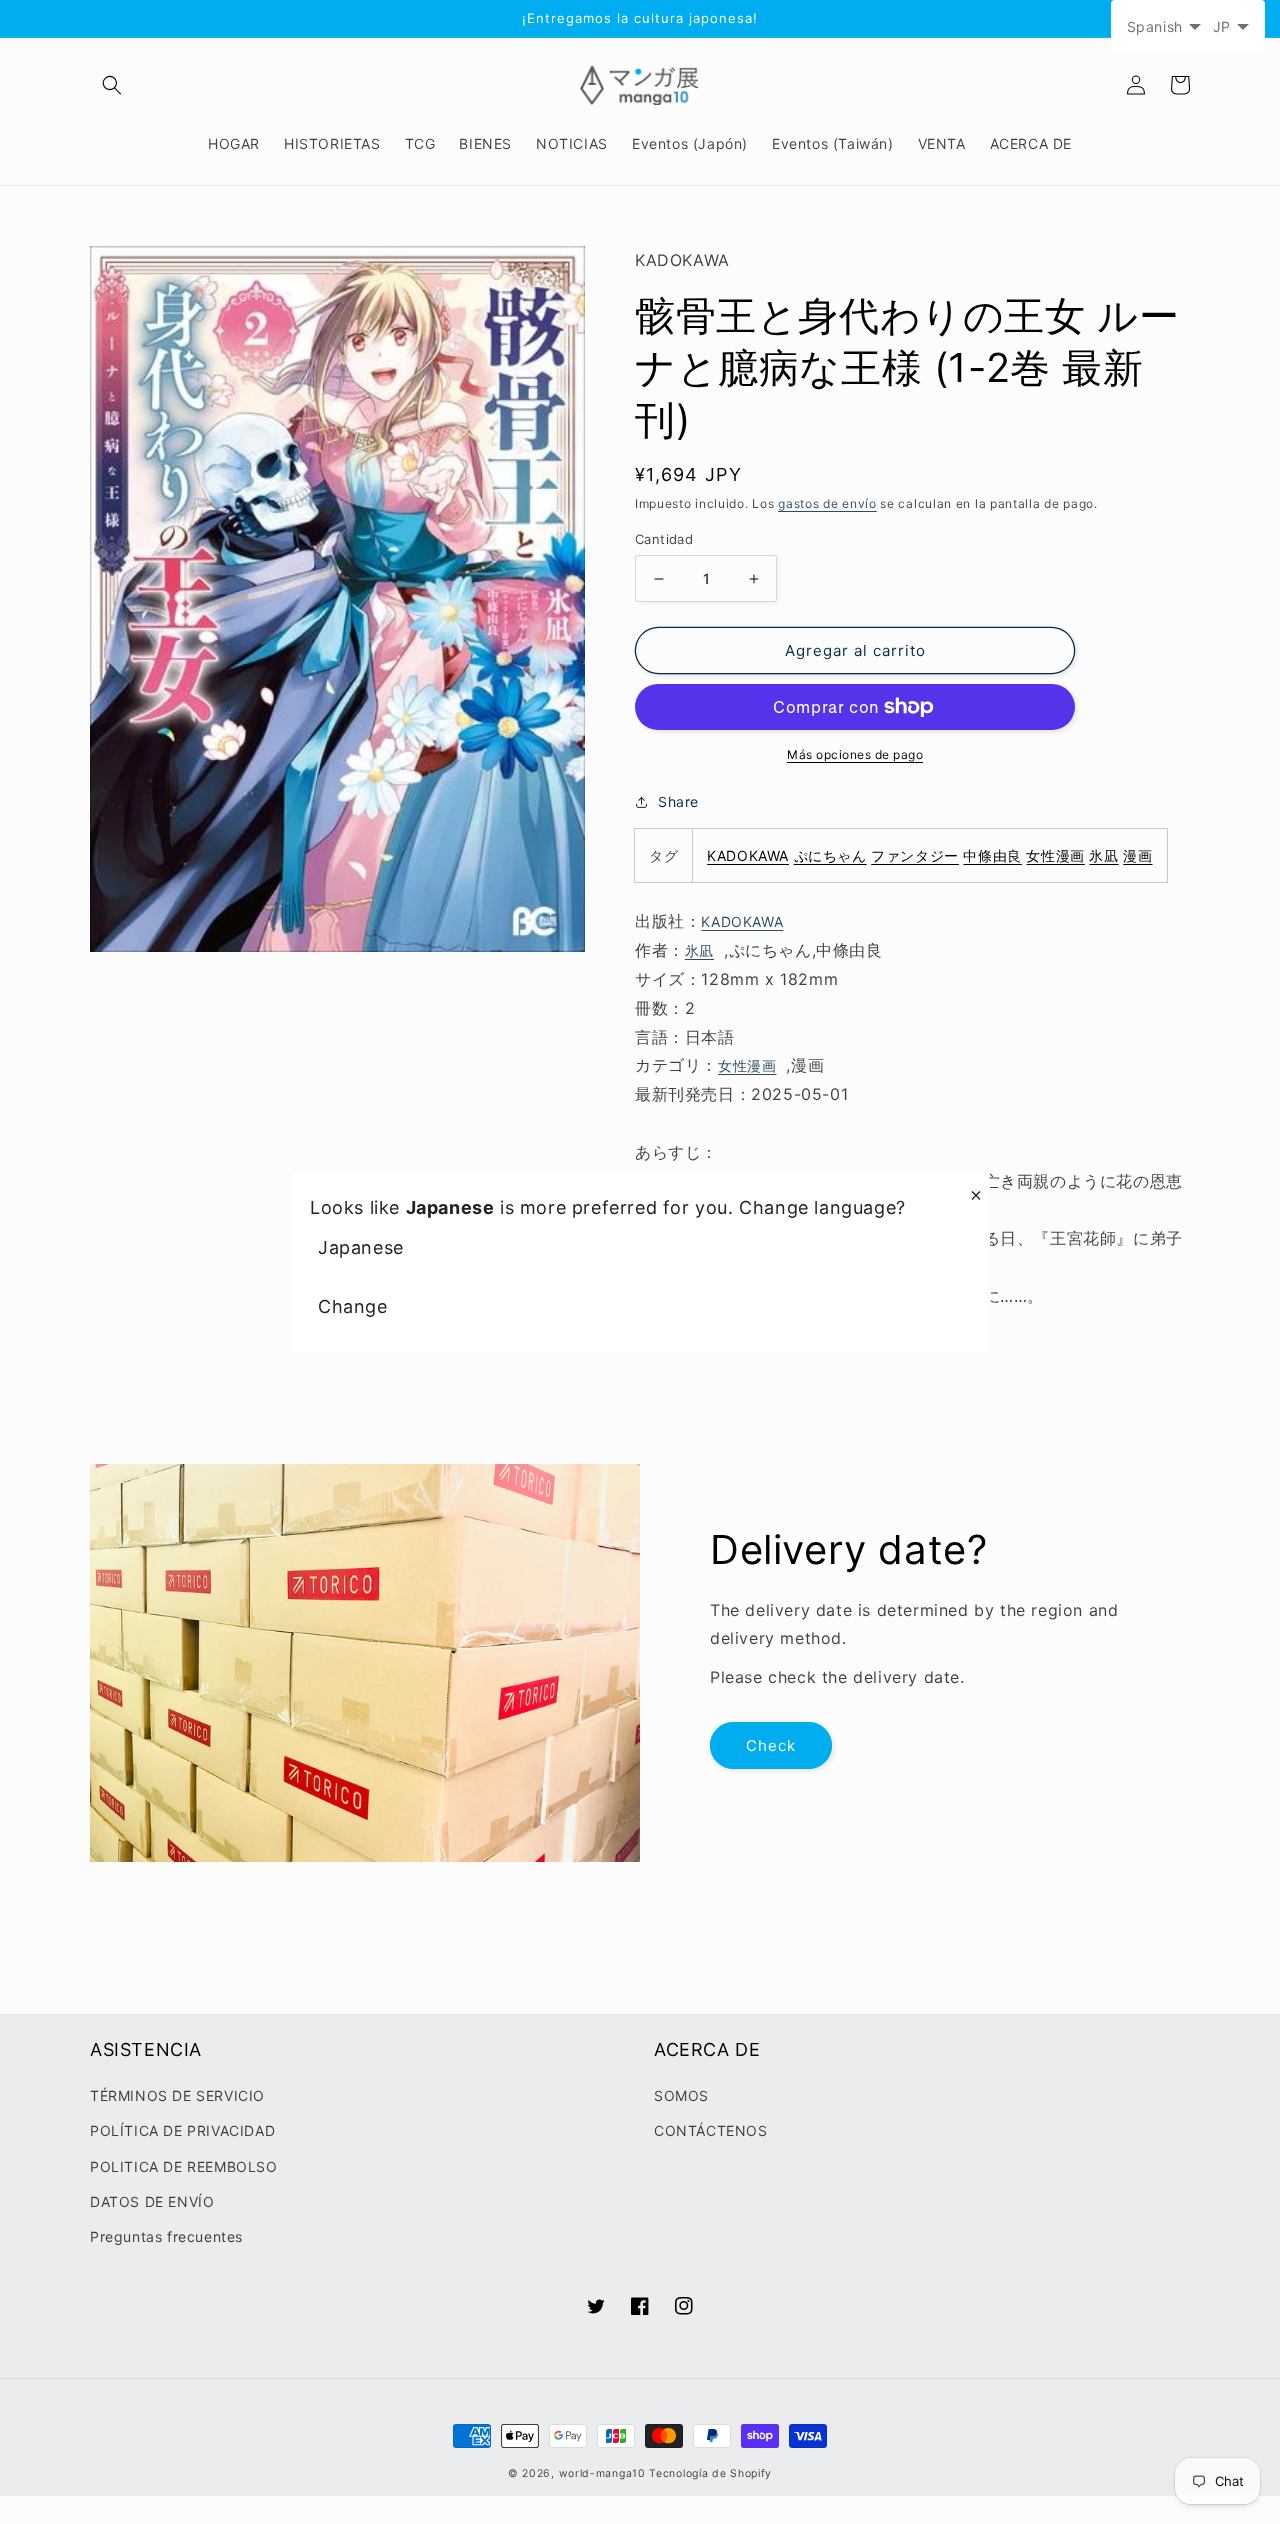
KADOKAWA (748, 855)
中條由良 (992, 855)
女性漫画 (1055, 855)
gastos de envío (827, 503)
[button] (112, 85)
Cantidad (664, 539)
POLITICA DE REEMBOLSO (184, 2166)
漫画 (1137, 855)
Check (771, 1745)
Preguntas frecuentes (166, 2236)
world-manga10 (602, 2473)
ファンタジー (915, 855)
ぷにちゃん (830, 855)
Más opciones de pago (855, 754)
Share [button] (678, 801)
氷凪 (1103, 855)
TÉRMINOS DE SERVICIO (177, 2095)
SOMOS (681, 2095)
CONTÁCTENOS (711, 2130)
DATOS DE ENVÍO (152, 2201)
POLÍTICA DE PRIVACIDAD (182, 2130)
